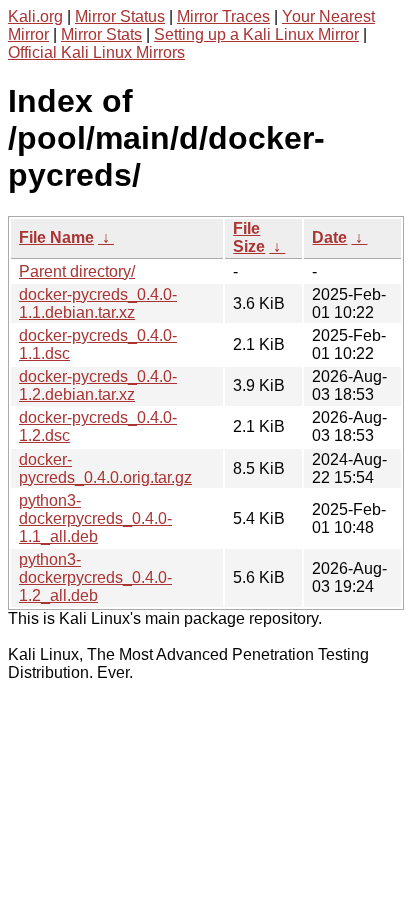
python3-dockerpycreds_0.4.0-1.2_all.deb (95, 577)
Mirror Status (120, 16)
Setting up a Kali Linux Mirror (256, 34)
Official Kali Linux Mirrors (96, 52)
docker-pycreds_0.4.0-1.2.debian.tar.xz (98, 385)
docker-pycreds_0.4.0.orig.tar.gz (105, 468)
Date (329, 237)
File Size (249, 237)
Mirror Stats (101, 34)
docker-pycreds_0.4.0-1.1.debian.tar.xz (98, 303)
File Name (56, 237)
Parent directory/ (77, 271)
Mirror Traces (223, 16)
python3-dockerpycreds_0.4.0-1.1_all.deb (95, 518)
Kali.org (35, 16)
